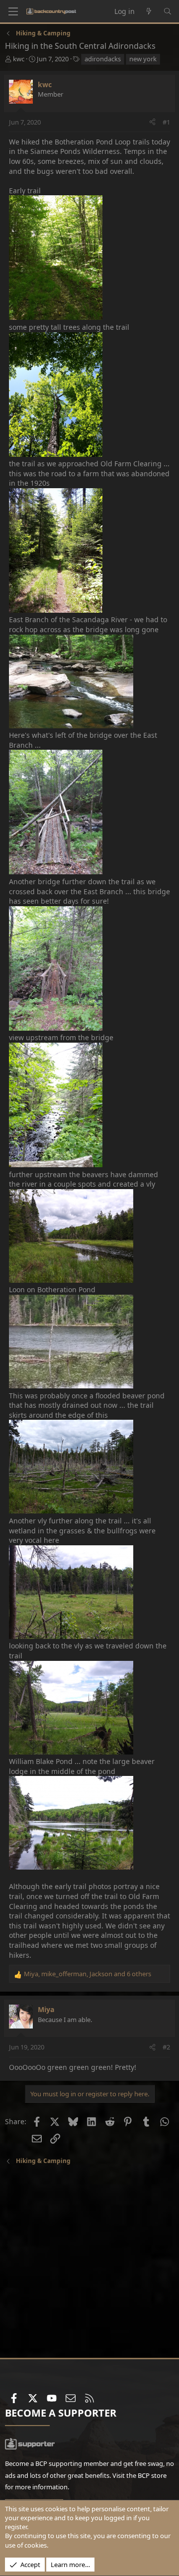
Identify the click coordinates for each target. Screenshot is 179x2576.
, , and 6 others (88, 1974)
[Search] (168, 11)
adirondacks (103, 59)
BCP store (152, 2475)
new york (143, 59)
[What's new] (149, 11)
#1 (166, 122)
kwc (19, 59)
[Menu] (13, 11)
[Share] (152, 122)
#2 (166, 2047)
